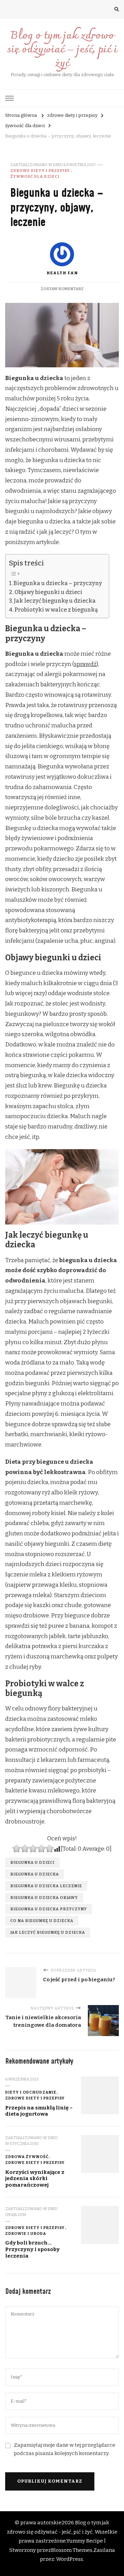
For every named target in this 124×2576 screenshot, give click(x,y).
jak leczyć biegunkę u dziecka (48, 1932)
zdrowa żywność (27, 2157)
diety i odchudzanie (31, 2092)
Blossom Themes (72, 2550)
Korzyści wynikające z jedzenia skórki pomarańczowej (35, 2179)
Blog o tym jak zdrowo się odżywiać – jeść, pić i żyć (62, 50)
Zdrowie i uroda (26, 2233)
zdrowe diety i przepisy (40, 171)
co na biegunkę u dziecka (42, 1921)
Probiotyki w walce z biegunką (56, 610)
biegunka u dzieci (32, 1862)
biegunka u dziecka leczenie (46, 1886)
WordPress (70, 2559)
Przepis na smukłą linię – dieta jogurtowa (39, 2111)
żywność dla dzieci (35, 176)
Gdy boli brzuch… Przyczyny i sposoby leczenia (32, 2249)
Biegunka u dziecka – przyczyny (58, 583)
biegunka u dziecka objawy (44, 1898)
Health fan (62, 273)
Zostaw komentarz (62, 289)
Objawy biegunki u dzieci (48, 592)
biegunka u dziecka (35, 1874)
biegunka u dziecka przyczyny (49, 1909)
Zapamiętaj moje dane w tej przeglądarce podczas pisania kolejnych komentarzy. (65, 2449)
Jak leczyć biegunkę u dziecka (55, 601)
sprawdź (85, 664)
